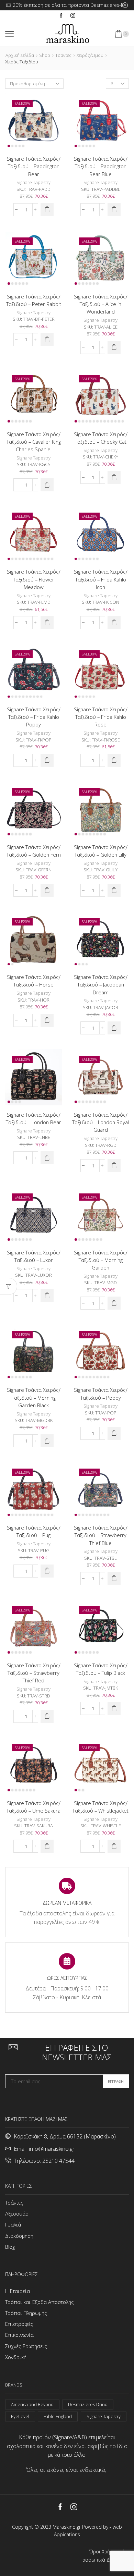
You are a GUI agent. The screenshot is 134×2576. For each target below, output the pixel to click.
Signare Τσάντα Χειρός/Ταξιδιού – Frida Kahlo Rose (101, 717)
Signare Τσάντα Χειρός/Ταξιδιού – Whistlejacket (100, 1807)
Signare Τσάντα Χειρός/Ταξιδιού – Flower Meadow (34, 579)
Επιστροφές (19, 2324)
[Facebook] (61, 16)
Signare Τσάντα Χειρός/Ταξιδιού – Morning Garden (101, 1260)
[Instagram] (73, 16)
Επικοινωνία (19, 2335)
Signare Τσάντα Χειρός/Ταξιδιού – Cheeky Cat (101, 438)
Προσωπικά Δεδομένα (104, 2560)
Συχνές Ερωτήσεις (26, 2346)
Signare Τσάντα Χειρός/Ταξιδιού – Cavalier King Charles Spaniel (34, 442)
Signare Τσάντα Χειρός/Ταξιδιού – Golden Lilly (101, 851)
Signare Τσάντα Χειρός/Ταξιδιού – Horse (34, 981)
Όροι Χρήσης (104, 2552)
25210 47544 (58, 2161)
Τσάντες (63, 55)
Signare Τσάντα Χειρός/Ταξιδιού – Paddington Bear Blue (101, 166)
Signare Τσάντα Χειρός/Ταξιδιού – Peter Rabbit (34, 300)
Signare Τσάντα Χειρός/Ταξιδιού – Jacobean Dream (101, 984)
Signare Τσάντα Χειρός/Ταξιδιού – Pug (34, 1531)
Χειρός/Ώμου (90, 55)
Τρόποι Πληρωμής (26, 2313)
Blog (10, 2247)
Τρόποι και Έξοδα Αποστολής (40, 2302)
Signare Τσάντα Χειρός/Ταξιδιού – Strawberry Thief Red (34, 1673)
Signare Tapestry (33, 182)
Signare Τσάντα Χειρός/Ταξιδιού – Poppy (101, 1394)
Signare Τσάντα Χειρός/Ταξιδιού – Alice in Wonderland (101, 304)
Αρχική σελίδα (20, 55)
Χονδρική (16, 2357)
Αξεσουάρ (17, 2213)
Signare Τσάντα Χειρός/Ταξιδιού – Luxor (34, 1256)
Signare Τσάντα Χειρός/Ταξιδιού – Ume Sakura (33, 1807)
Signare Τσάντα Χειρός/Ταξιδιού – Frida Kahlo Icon (101, 579)
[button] (47, 210)
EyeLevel (20, 2416)
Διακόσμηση (19, 2236)
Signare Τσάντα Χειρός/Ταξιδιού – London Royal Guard (100, 1122)
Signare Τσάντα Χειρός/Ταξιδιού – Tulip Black (101, 1669)
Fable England (58, 2416)
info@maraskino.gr (52, 2149)
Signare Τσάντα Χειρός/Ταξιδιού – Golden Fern (34, 851)
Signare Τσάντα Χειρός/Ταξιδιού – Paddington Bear (34, 166)
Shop (45, 55)
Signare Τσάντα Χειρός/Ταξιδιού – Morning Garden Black (34, 1397)
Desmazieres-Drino (88, 2404)
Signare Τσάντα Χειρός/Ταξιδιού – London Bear (33, 1118)
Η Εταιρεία (18, 2291)
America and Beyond (32, 2404)
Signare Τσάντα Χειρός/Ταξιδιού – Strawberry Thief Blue (101, 1535)
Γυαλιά (13, 2224)
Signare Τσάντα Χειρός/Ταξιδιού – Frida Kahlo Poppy (34, 717)
